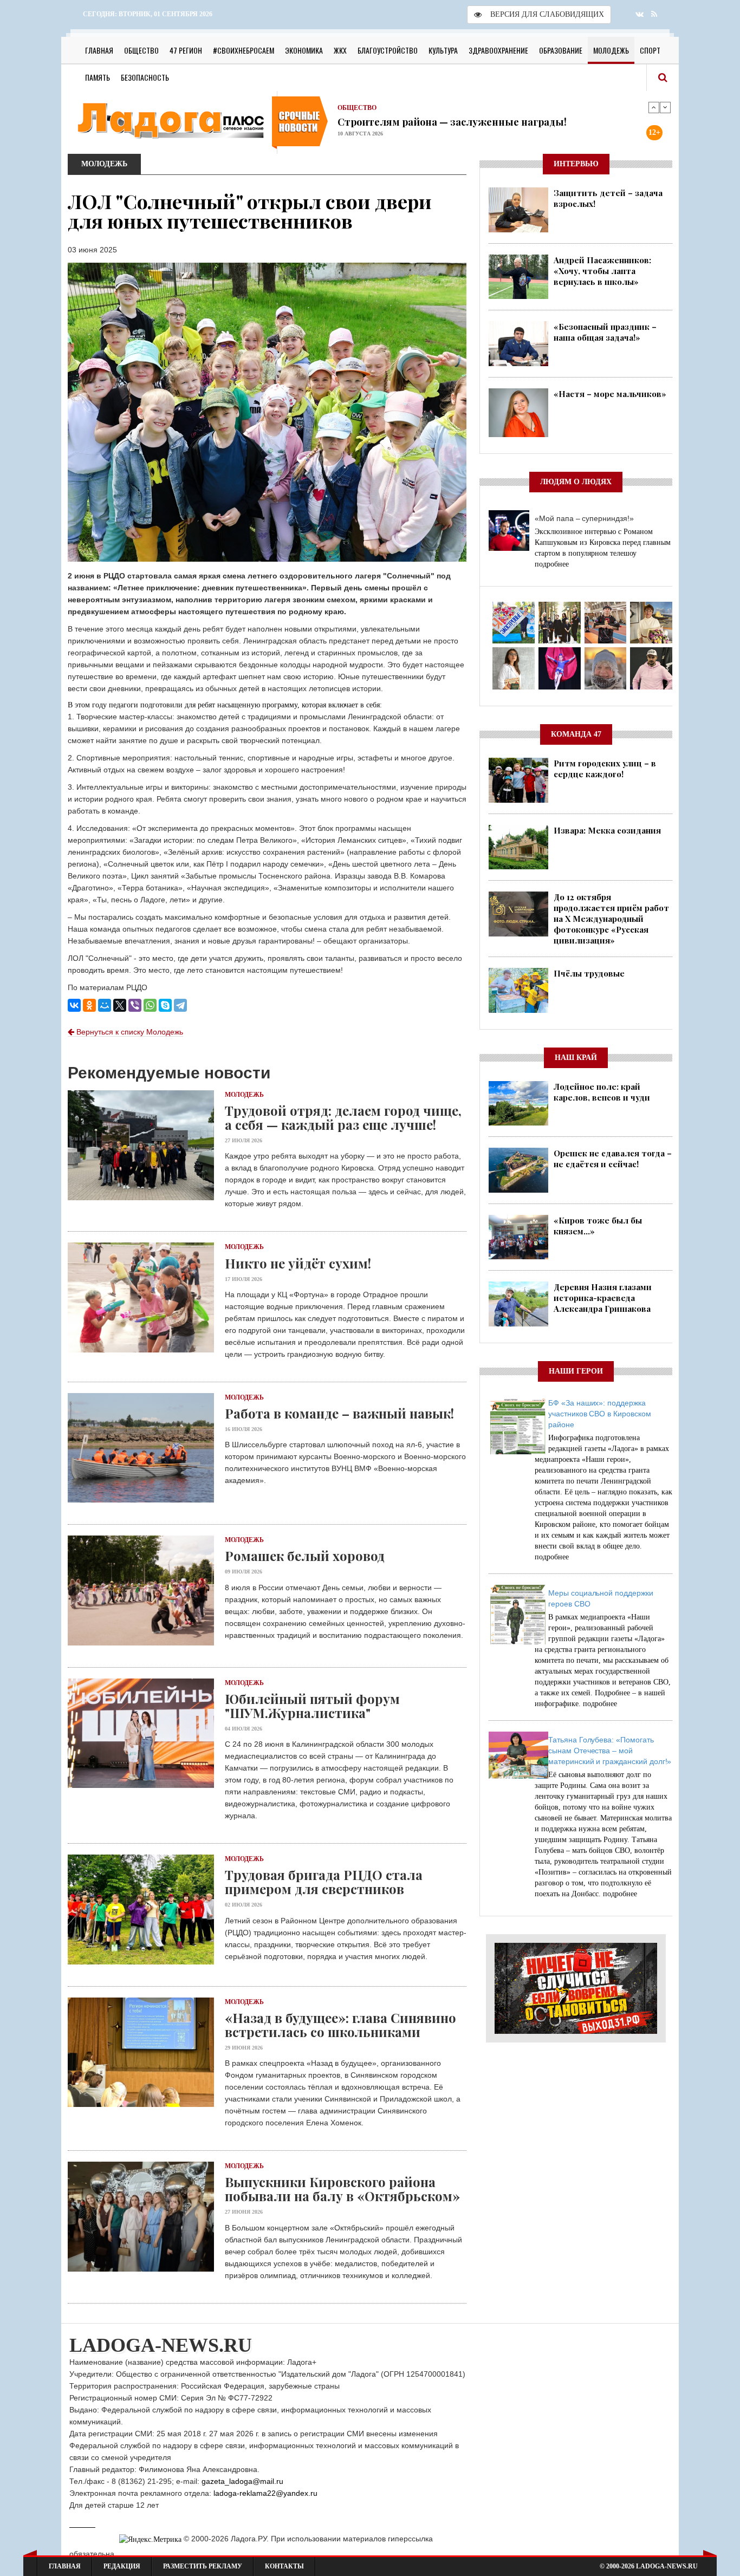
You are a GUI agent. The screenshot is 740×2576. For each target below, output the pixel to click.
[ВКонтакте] (74, 1005)
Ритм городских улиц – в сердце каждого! (605, 769)
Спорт (650, 50)
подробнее (552, 564)
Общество (141, 50)
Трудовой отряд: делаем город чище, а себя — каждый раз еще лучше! (343, 1117)
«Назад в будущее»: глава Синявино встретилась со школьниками (340, 2025)
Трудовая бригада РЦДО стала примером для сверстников (324, 1882)
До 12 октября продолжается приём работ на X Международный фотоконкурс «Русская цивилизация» (611, 919)
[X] (120, 1005)
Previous (654, 107)
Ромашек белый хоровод (305, 1556)
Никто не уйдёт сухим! (298, 1263)
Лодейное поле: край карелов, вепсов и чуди (602, 1092)
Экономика (304, 50)
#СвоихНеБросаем (244, 50)
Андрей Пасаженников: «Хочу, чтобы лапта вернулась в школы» (602, 271)
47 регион (186, 50)
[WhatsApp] (150, 1005)
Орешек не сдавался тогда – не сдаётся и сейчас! (613, 1159)
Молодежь (611, 50)
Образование (561, 50)
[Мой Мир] (105, 1005)
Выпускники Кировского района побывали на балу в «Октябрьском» (342, 2189)
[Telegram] (180, 1005)
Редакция (122, 2566)
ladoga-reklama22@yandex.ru (265, 2493)
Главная (99, 50)
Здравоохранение (498, 50)
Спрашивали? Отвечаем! (400, 121)
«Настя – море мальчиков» (610, 394)
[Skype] (165, 1005)
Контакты (284, 2566)
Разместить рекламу (203, 2566)
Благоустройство (388, 50)
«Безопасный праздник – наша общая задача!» (605, 332)
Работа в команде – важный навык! (339, 1413)
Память (98, 77)
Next (665, 107)
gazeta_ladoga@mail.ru (242, 2481)
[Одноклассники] (89, 1005)
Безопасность (145, 77)
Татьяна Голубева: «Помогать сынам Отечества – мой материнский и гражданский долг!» (610, 1751)
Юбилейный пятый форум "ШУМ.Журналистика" (312, 1706)
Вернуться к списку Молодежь (129, 1032)
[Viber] (135, 1005)
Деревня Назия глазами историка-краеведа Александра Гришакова (603, 1298)
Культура (443, 50)
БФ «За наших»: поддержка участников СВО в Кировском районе (600, 1414)
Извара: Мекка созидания (607, 830)
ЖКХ (340, 50)
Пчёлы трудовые (589, 973)
